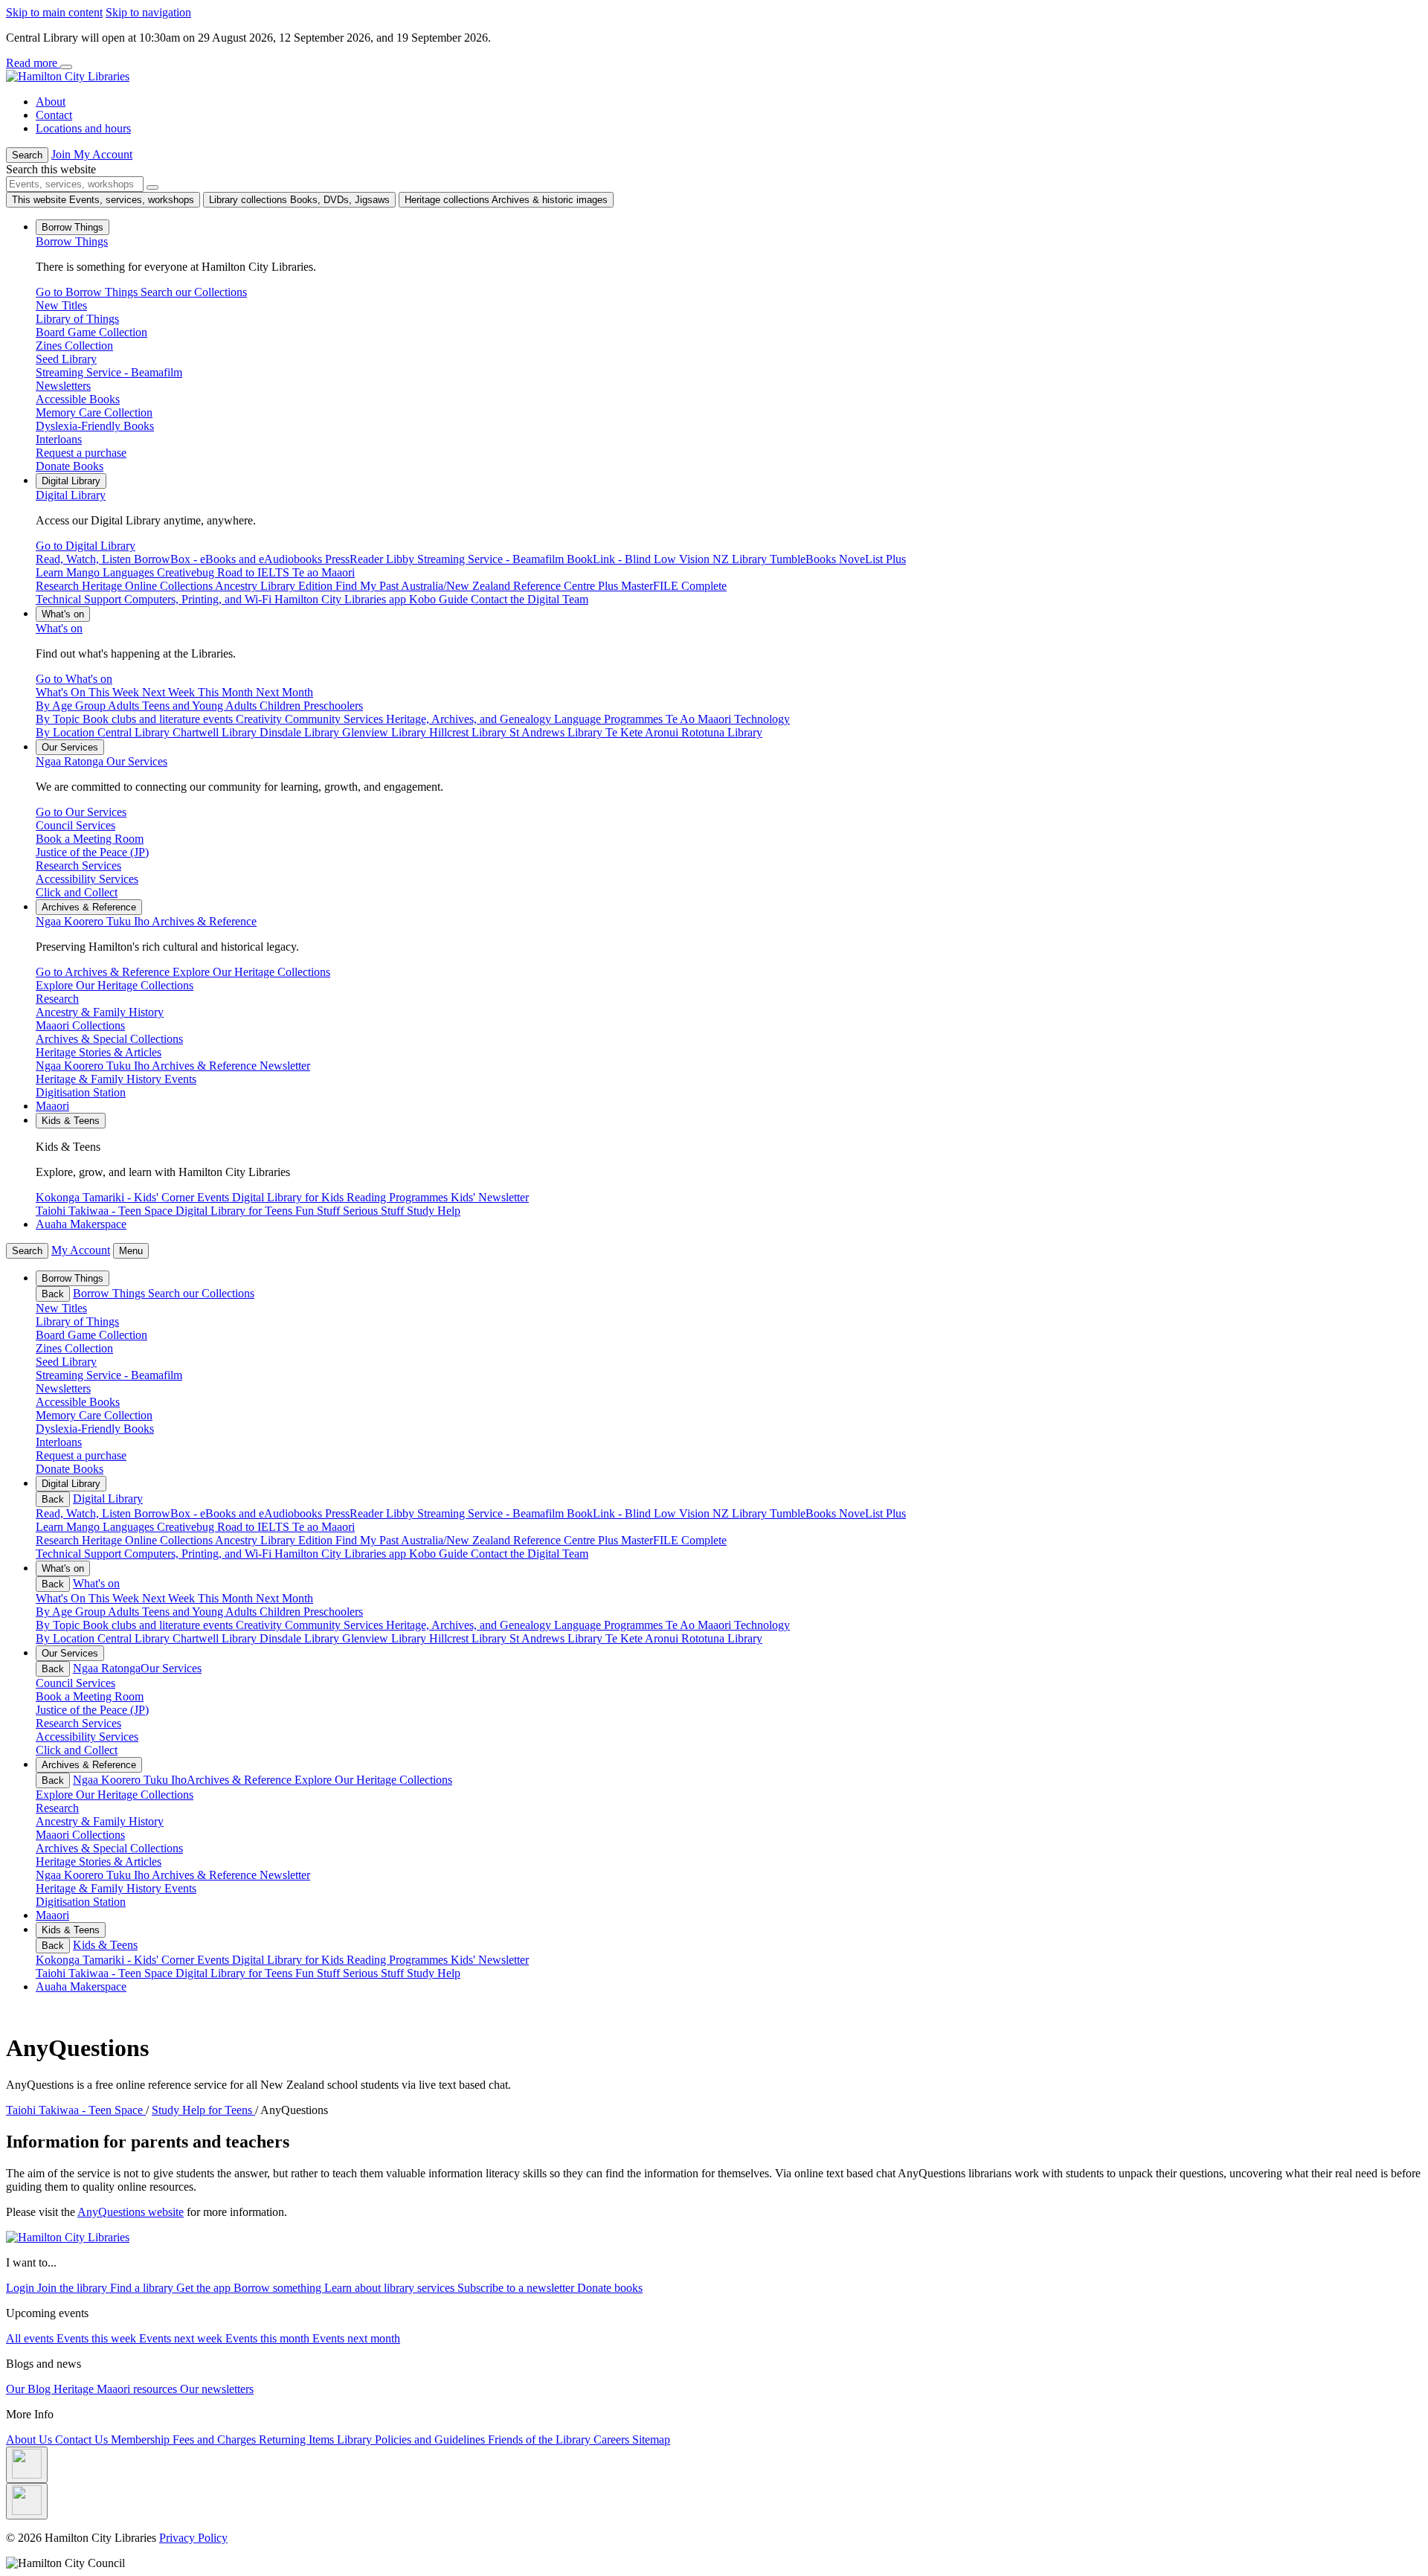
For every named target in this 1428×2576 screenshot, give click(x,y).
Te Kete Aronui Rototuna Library (684, 1638)
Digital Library (71, 495)
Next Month (284, 1598)
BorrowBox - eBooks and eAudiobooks (229, 1513)
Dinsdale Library (301, 1638)
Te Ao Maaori (700, 1625)
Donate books (610, 2288)
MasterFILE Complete (674, 1540)
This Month (227, 1598)
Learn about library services (391, 2288)
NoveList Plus (872, 1513)
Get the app (205, 2288)
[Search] (152, 187)
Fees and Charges (216, 2440)
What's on (59, 628)
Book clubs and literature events (159, 1625)
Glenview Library (386, 1638)
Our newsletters (217, 2389)
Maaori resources (138, 2389)
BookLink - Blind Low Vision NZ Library (668, 1513)
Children (282, 1612)
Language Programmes (610, 1625)
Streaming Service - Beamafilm (492, 1513)
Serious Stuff (375, 1973)
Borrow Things (72, 241)
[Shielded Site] (27, 2465)
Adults (125, 1612)
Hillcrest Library (469, 1638)
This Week (115, 1598)
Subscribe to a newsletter (517, 2288)
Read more (33, 63)
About (51, 102)
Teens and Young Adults (201, 1612)
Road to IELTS (255, 1527)
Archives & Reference (146, 921)
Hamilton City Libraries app (342, 1554)
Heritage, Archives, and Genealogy (470, 1625)
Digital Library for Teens (235, 1973)
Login (22, 2288)
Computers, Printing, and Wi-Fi (199, 1554)
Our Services (102, 761)
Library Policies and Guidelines (412, 2440)
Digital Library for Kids (289, 1960)
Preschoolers (333, 1612)
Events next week (182, 2338)
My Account (81, 1250)
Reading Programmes (399, 1960)
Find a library (143, 2288)
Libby (402, 1513)
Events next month (356, 2338)
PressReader (356, 1513)
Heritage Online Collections (148, 1540)
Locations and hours (83, 128)
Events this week (98, 2338)
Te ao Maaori (324, 1527)
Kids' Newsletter (490, 1960)
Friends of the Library (541, 2440)
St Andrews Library (557, 1638)
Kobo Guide (440, 1554)
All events (31, 2338)
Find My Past (368, 1540)
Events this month (269, 2338)
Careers (613, 2440)
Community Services (335, 1625)
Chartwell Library (216, 1638)
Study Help (434, 1973)
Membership (142, 2440)
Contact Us (83, 2440)
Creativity (260, 1625)
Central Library (135, 1638)
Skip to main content (54, 12)
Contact (54, 115)
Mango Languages (112, 1527)
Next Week (170, 1598)
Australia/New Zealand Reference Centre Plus (511, 1540)
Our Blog (30, 2389)
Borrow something (279, 2288)
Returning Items (298, 2440)
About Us (30, 2440)
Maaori (52, 1106)
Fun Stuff (319, 1973)
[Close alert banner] (66, 67)
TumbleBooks (804, 1513)
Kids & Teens (105, 1945)
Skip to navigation (148, 12)
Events (215, 1960)
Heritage (75, 2389)
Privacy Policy (193, 2538)
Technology (762, 1625)
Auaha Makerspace (81, 1224)
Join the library (74, 2288)
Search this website (51, 169)
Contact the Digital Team (530, 1554)
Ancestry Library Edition (275, 1540)
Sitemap (651, 2440)
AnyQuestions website (131, 2212)
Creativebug (187, 1527)
